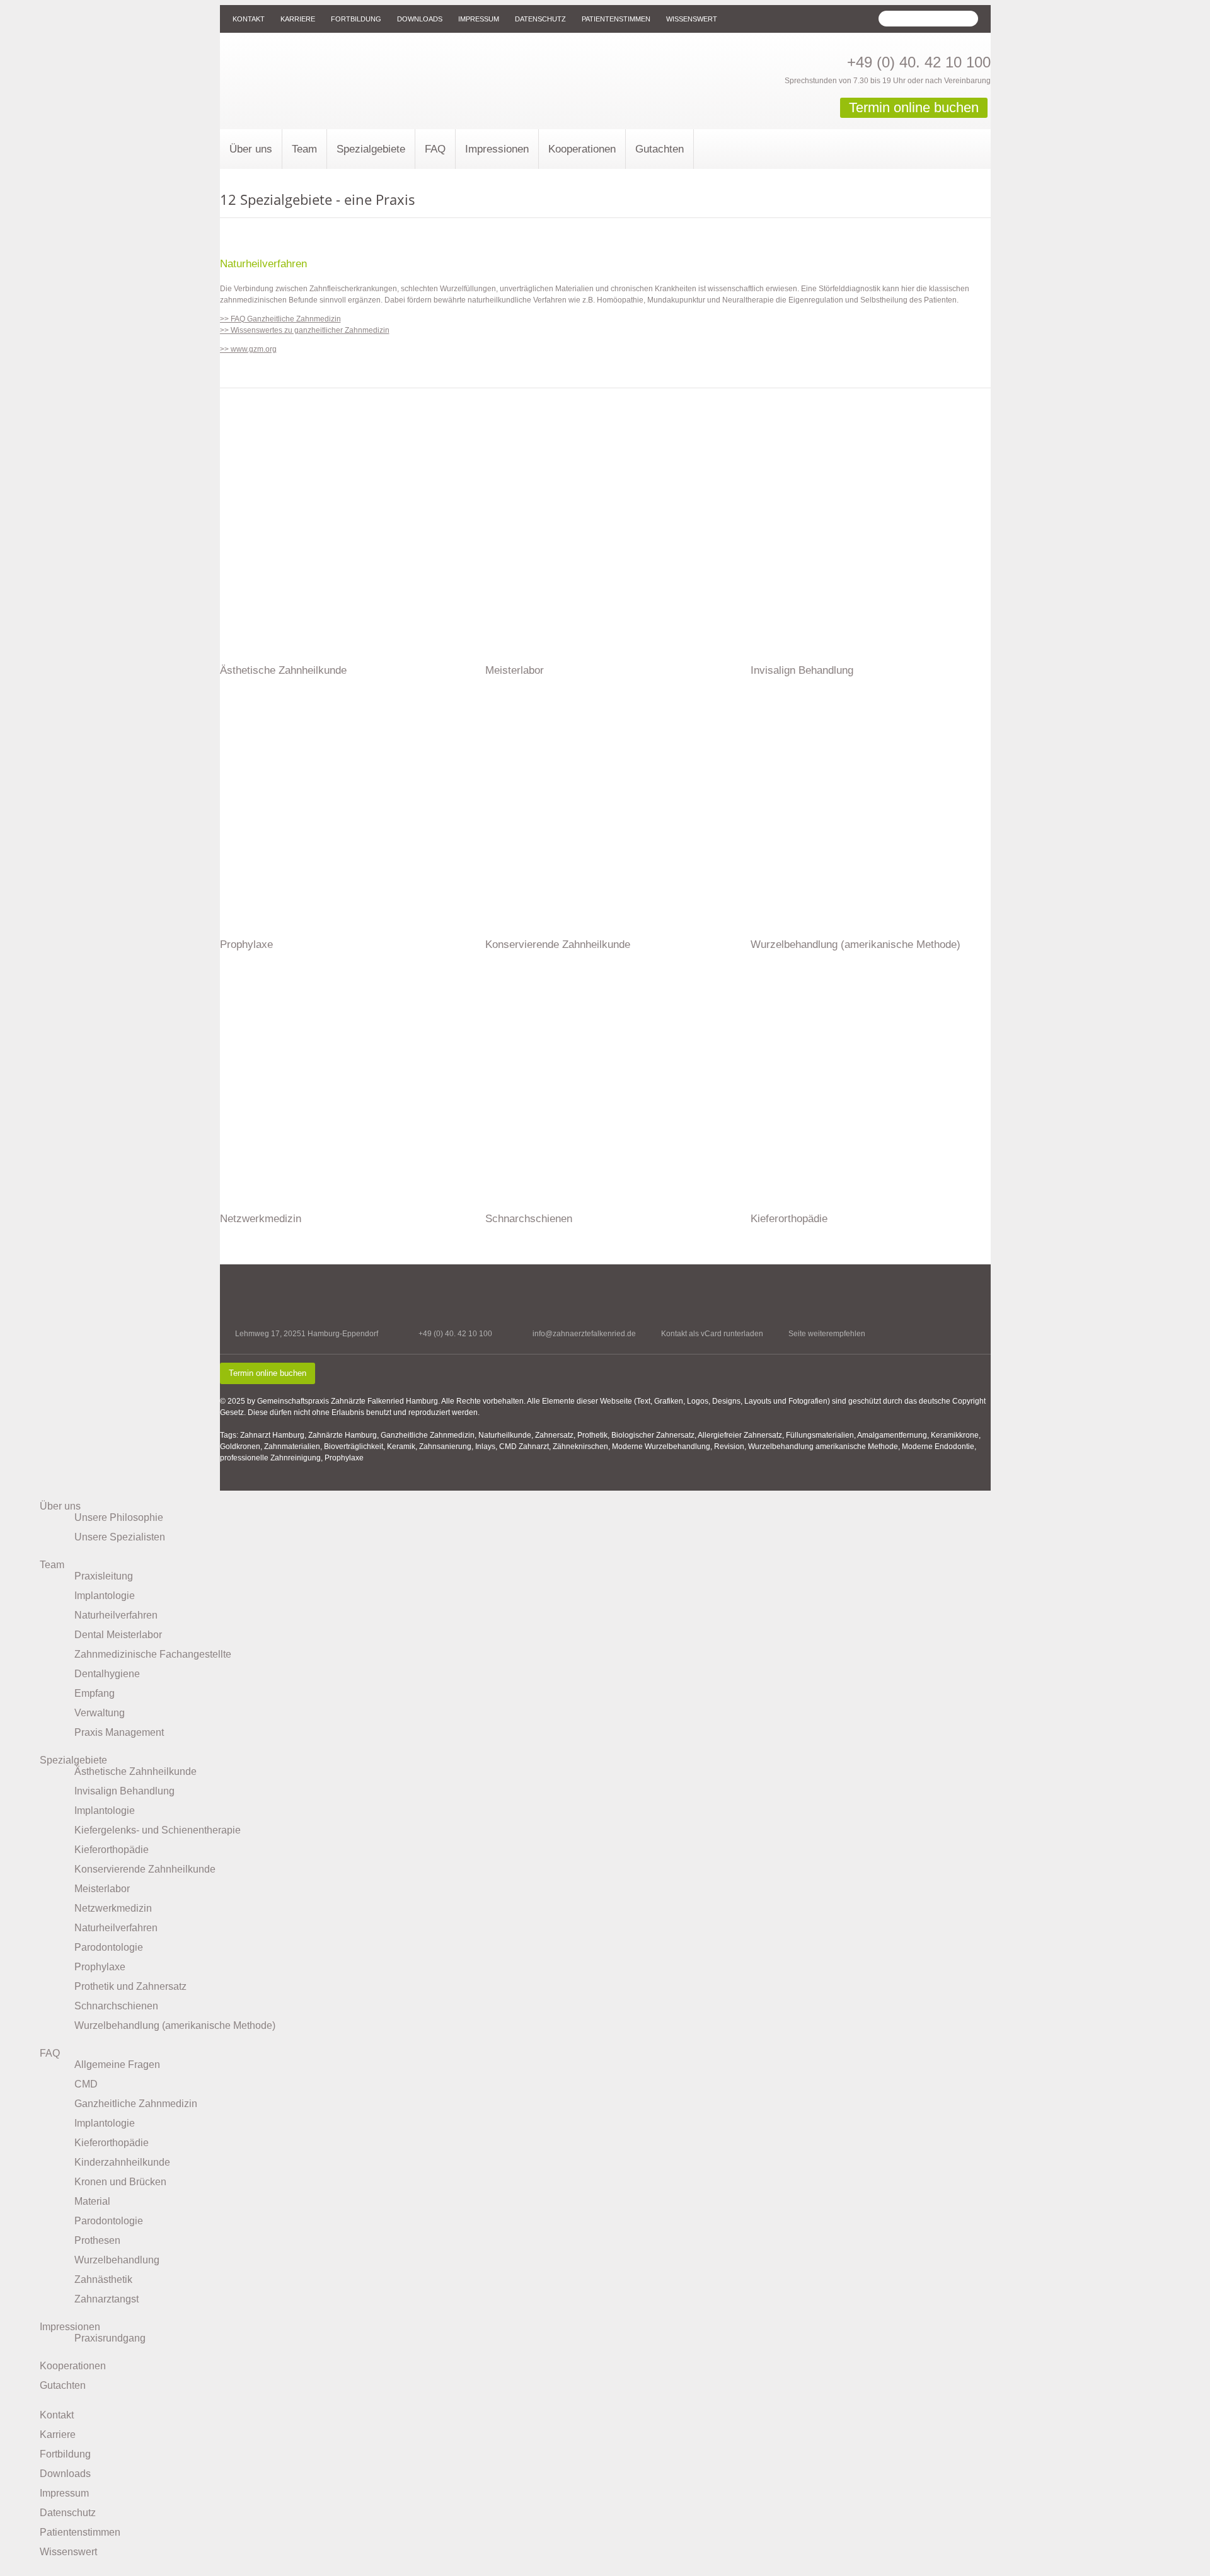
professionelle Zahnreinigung (270, 1458)
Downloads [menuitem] (65, 2474)
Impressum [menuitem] (64, 2493)
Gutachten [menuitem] (63, 2385)
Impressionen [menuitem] (70, 2327)
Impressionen (497, 149)
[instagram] (983, 1341)
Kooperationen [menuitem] (73, 2366)
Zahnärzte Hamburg (343, 1435)
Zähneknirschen (580, 1447)
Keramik (401, 1447)
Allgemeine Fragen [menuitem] (117, 2065)
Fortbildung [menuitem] (65, 2454)
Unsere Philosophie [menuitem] (119, 1517)
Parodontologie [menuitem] (109, 1947)
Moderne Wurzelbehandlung (661, 1447)
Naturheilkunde (505, 1435)
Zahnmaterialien (292, 1447)
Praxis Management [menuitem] (119, 1732)
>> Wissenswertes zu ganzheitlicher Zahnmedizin (305, 330)
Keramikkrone (955, 1435)
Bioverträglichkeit (354, 1447)
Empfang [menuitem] (95, 1693)
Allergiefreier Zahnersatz (740, 1435)
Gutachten (660, 149)
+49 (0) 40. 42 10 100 (919, 62)
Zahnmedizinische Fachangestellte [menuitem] (153, 1654)
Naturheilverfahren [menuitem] (116, 1615)
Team (304, 149)
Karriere (298, 19)
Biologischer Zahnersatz (653, 1435)
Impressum (479, 19)
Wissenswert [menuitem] (68, 2552)
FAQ (435, 149)
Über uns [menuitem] (60, 1506)
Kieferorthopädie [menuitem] (112, 1850)
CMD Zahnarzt (524, 1447)
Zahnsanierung (445, 1447)
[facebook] (939, 1341)
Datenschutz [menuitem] (68, 2513)
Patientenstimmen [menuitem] (80, 2532)
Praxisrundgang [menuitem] (110, 2338)
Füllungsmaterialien (820, 1435)
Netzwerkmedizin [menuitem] (113, 1908)
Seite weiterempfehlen (827, 1334)
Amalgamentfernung (892, 1435)
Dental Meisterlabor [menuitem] (118, 1635)
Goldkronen (240, 1447)
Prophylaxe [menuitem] (100, 1967)
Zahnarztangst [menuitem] (107, 2299)
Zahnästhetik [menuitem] (103, 2279)
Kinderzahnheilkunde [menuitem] (122, 2162)
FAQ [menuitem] (50, 2053)
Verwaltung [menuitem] (100, 1713)
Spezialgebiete (371, 149)
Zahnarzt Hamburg (272, 1435)
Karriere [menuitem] (58, 2434)
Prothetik (592, 1435)
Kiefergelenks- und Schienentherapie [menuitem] (158, 1830)
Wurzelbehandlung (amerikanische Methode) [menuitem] (175, 2025)
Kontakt (249, 19)
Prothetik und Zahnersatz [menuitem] (130, 1986)
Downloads (420, 19)
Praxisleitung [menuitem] (104, 1576)
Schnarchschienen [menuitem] (116, 2006)
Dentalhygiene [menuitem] (107, 1674)
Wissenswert (692, 19)
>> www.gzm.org (248, 349)
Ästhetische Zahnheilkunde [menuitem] (135, 1771)
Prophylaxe (344, 1458)
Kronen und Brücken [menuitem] (120, 2182)
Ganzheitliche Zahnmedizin (428, 1435)
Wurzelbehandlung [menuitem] (117, 2260)
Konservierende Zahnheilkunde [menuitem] (145, 1869)
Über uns (251, 149)
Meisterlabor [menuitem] (102, 1889)
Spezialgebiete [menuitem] (73, 1760)
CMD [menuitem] (86, 2084)
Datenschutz (540, 19)
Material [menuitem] (92, 2201)
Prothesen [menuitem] (97, 2240)
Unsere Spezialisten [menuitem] (120, 1537)
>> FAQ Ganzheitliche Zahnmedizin (280, 319)
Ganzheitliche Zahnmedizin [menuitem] (136, 2104)
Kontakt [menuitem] (57, 2415)
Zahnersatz (554, 1435)
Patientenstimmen (616, 19)
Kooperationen (582, 149)
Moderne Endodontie (938, 1447)
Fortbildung (356, 19)
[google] (961, 1341)
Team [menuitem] (52, 1565)
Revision (729, 1447)
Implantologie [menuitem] (105, 1596)
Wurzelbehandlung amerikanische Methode (823, 1447)
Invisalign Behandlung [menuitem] (124, 1791)
